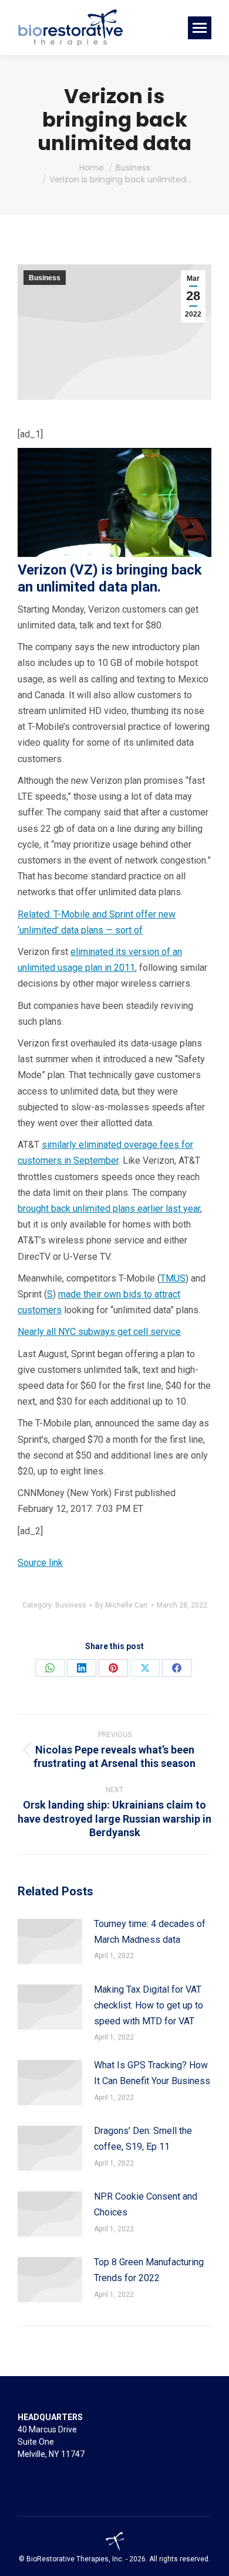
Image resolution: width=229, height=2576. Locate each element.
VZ (84, 570)
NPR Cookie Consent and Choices (146, 2204)
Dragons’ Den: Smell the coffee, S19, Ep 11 (143, 2139)
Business (45, 278)
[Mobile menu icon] (200, 28)
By (122, 1605)
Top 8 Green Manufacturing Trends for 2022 (149, 2270)
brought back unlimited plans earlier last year (109, 1209)
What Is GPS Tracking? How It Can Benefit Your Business (152, 2073)
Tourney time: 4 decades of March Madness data (150, 1932)
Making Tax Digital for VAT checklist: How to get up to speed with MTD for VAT (149, 2005)
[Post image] (50, 1941)
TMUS (173, 1278)
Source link (40, 1563)
